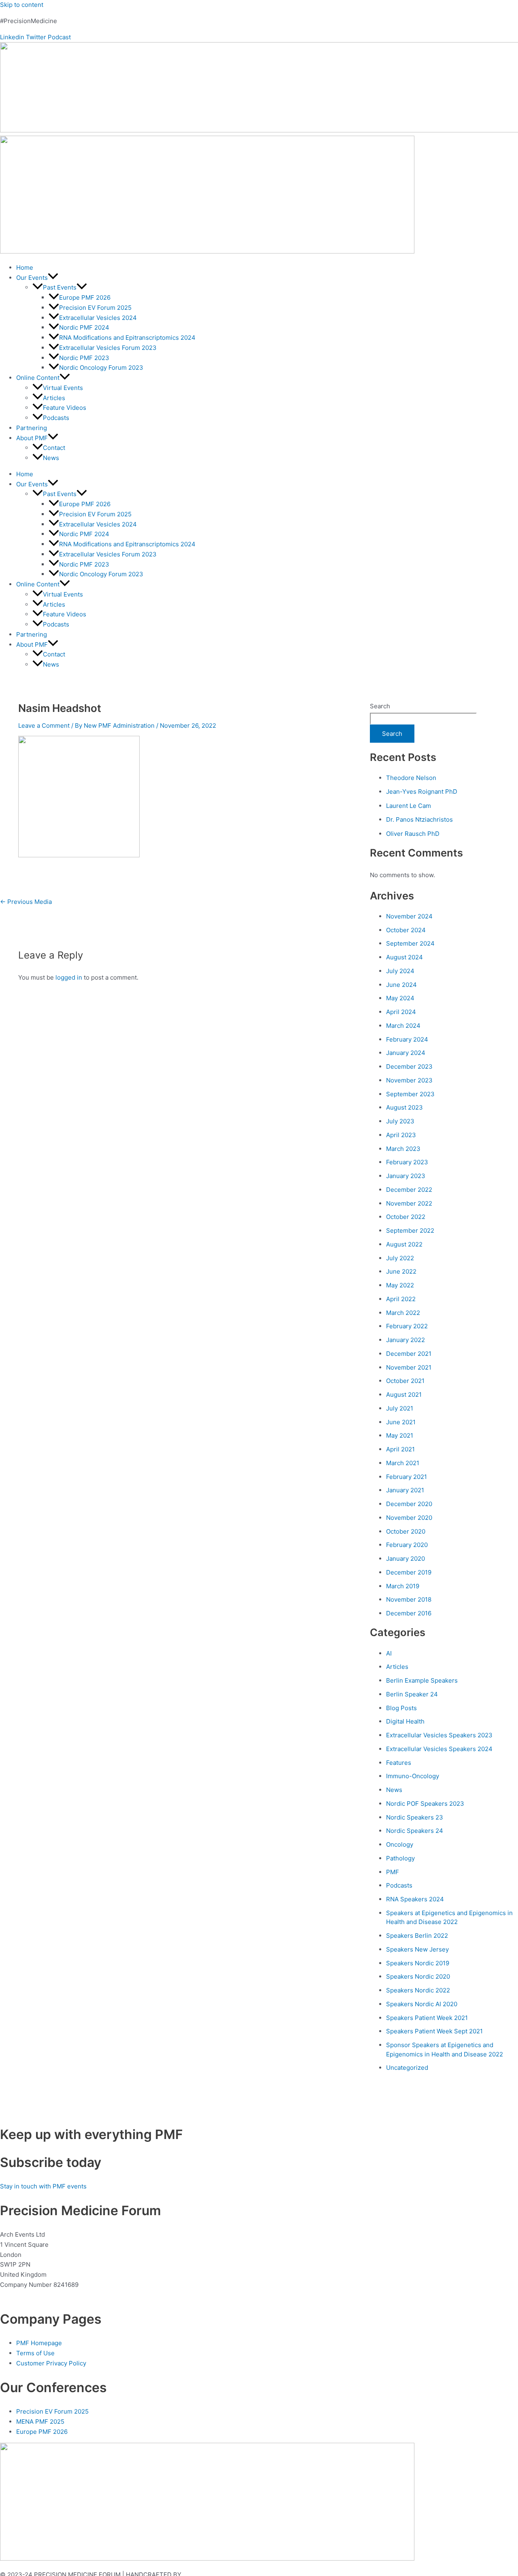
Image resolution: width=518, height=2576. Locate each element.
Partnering (32, 428)
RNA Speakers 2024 (415, 1899)
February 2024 (407, 1039)
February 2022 (407, 1326)
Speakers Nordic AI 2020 (422, 2004)
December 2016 (409, 1613)
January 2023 (406, 1176)
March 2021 (403, 1463)
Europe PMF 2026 (85, 297)
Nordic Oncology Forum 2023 (101, 368)
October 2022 (406, 1217)
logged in (69, 977)
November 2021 (409, 1367)
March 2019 (403, 1586)
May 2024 (400, 998)
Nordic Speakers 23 (415, 1817)
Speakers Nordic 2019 (418, 1963)
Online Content (38, 378)
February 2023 (407, 1162)
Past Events (60, 287)
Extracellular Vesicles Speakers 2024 (439, 1749)
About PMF (32, 438)
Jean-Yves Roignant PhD (422, 792)
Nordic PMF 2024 (84, 327)
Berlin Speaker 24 (412, 1694)
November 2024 (409, 916)
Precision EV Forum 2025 (95, 308)
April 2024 (401, 1012)
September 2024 (410, 943)
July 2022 (400, 1258)
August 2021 (404, 1395)
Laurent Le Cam (409, 806)
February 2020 (407, 1545)
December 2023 (409, 1066)
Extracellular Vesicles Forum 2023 (108, 348)
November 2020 (409, 1518)
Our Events (32, 278)
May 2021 (400, 1435)
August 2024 (404, 957)
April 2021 (400, 1449)
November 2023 (409, 1080)
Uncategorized (407, 2068)
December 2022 (409, 1190)
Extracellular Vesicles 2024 (98, 318)
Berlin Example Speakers (422, 1680)
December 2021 (409, 1354)
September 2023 (410, 1094)
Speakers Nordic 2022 (418, 1990)
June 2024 (401, 985)
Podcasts (56, 418)
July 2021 (400, 1408)
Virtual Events (63, 388)
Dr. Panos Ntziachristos (419, 819)
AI (389, 1653)
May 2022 (400, 1285)
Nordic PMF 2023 (84, 358)
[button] (53, 278)
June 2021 (401, 1422)
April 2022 (401, 1299)
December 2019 (409, 1572)
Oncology (400, 1844)
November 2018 (409, 1599)
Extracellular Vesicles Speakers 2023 (439, 1735)
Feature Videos (65, 408)
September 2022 (410, 1230)
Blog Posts (401, 1708)
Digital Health (405, 1721)
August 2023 (404, 1107)
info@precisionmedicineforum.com (52, 2295)
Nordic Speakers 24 (415, 1831)
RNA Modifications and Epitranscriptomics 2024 (127, 338)
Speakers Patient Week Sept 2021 (434, 2031)
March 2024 (403, 1026)
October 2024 (406, 930)
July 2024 (400, 971)
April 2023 (401, 1135)
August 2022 (404, 1244)
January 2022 (405, 1340)
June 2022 (401, 1271)
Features (399, 1763)
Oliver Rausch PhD (413, 834)
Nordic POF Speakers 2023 (425, 1804)
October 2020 (406, 1531)
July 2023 (400, 1121)
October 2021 (405, 1381)
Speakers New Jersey (417, 1949)
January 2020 (405, 1559)
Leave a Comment (44, 725)
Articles (54, 398)
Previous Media (26, 902)
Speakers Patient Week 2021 (427, 2018)
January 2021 (405, 1490)
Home (25, 267)
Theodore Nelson (411, 778)
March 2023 (403, 1149)
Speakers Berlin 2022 (417, 1936)
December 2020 (409, 1504)
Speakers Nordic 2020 (418, 1976)
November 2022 (409, 1203)
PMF (393, 1872)
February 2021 (407, 1477)
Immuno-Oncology (413, 1776)
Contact (54, 448)
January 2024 (406, 1053)
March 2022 (403, 1313)
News (51, 458)
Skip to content (22, 5)
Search (380, 706)
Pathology (400, 1858)
